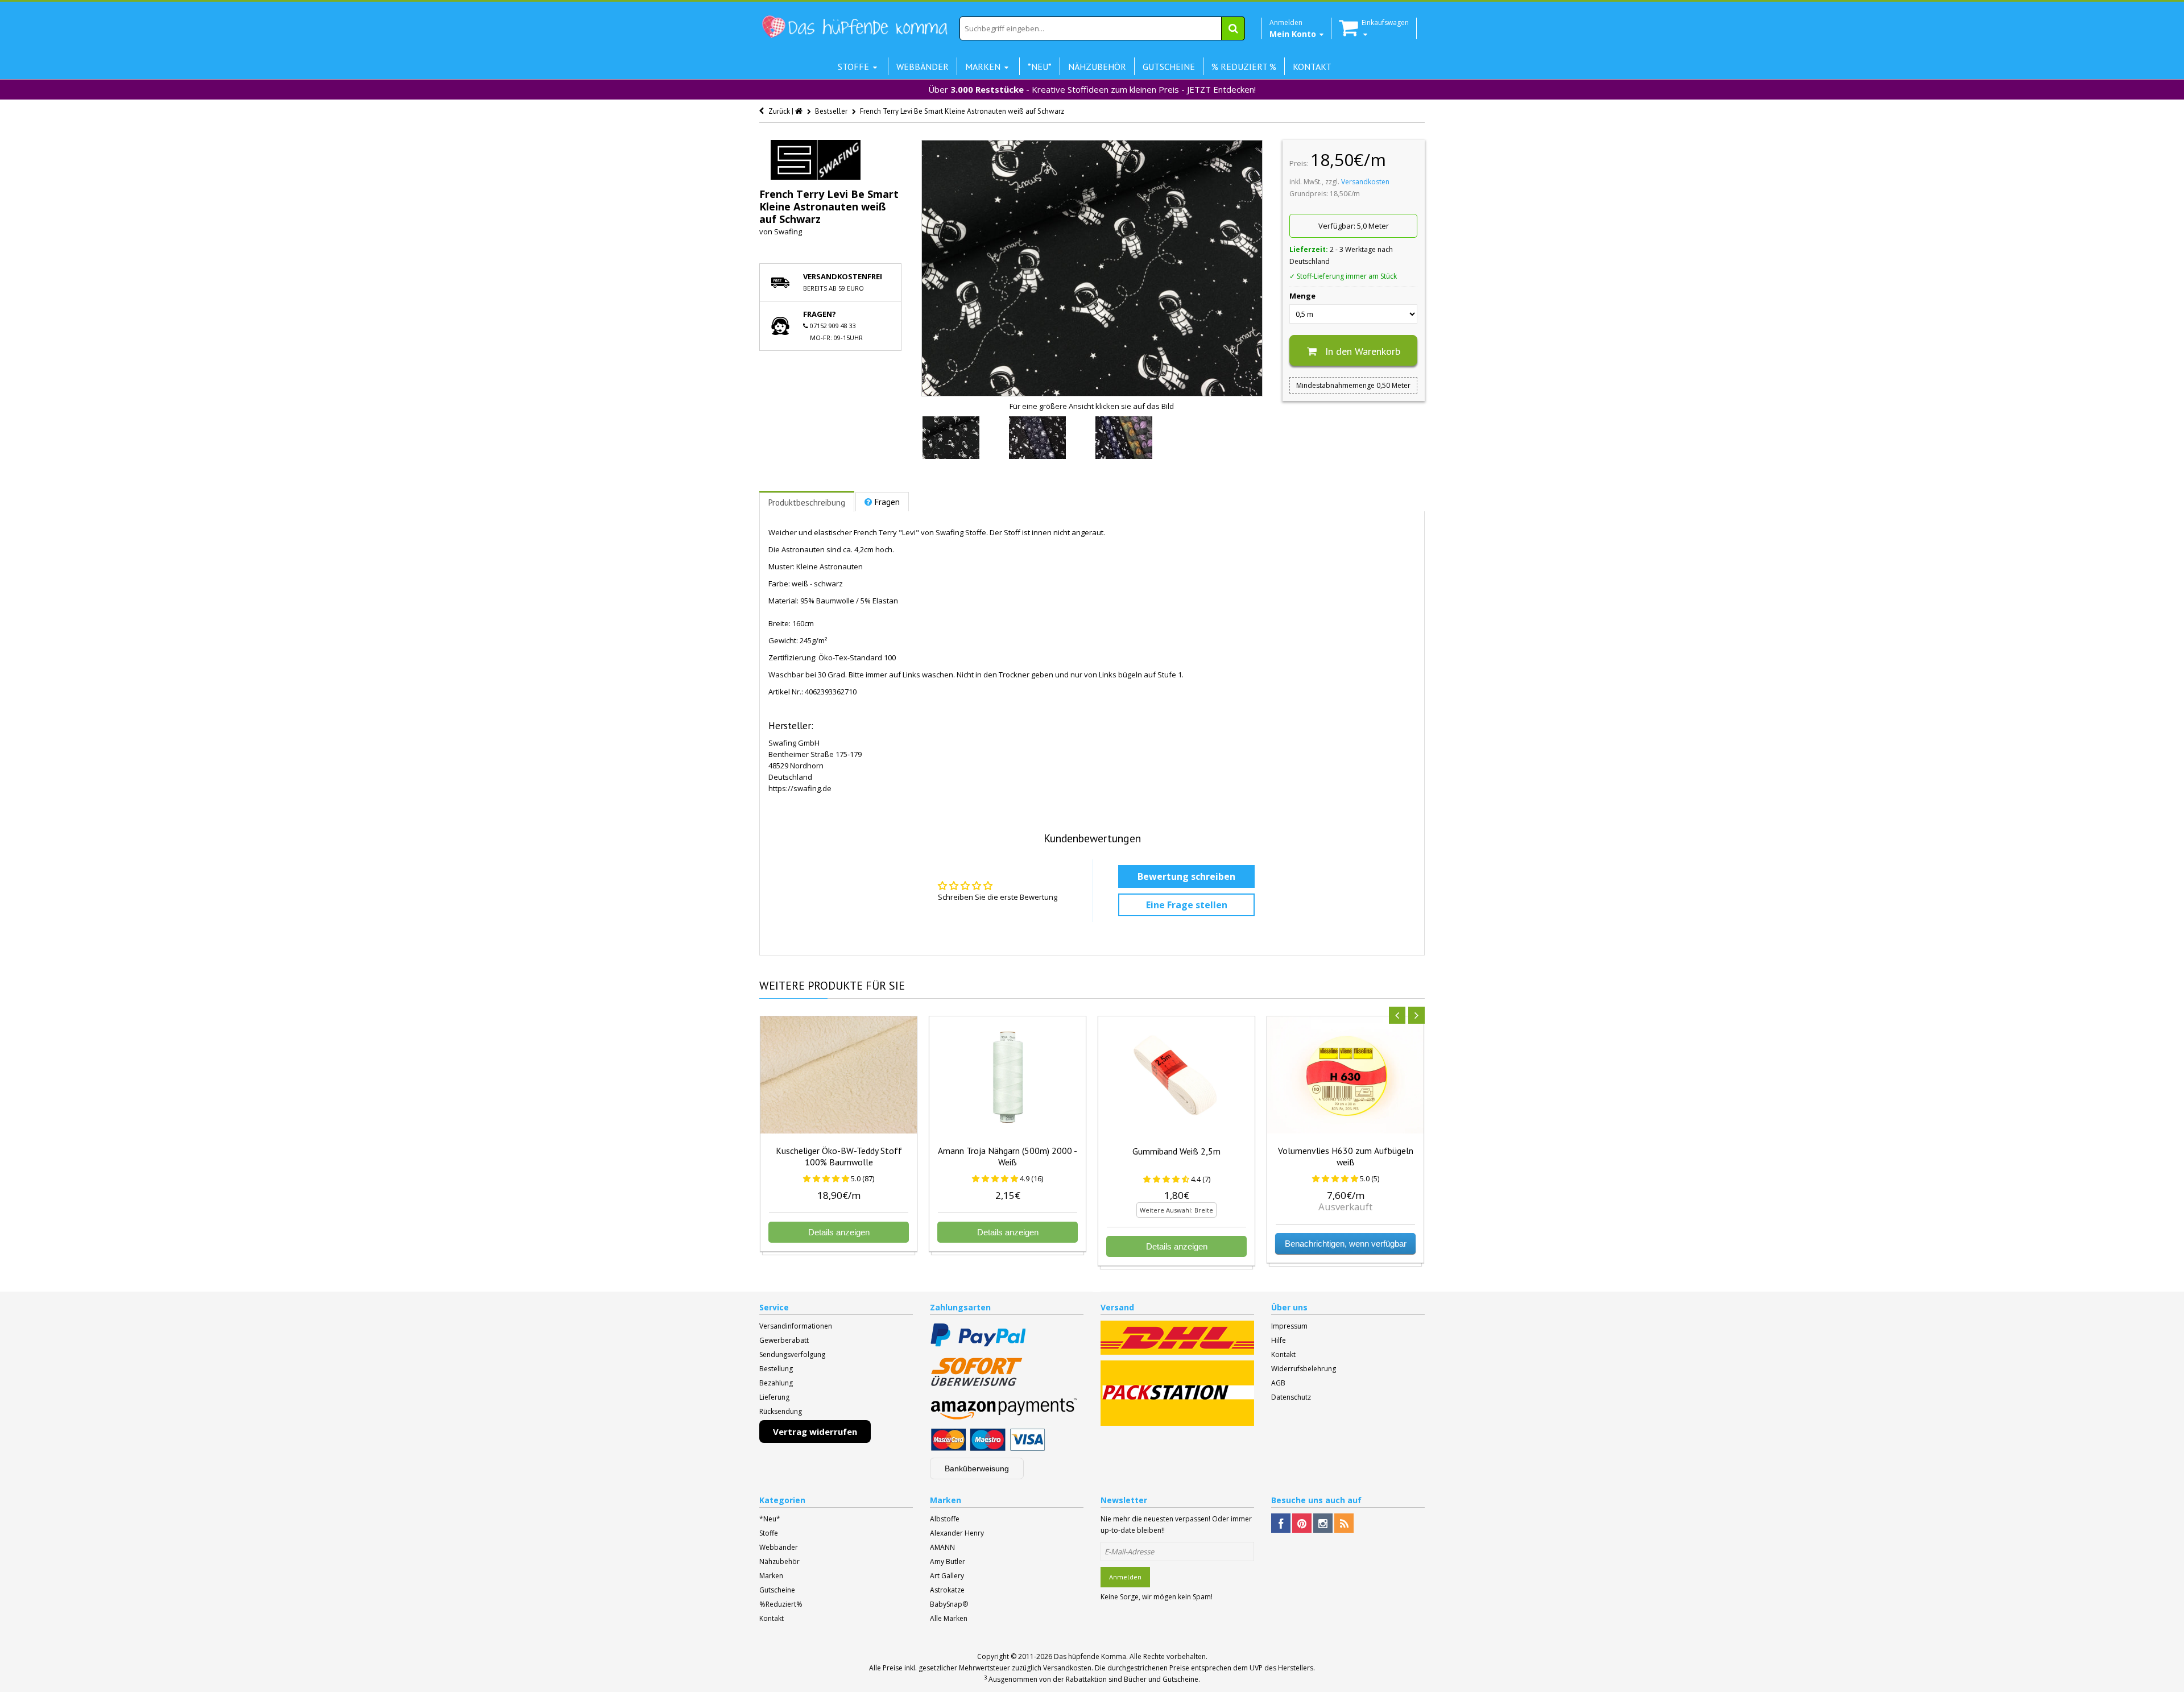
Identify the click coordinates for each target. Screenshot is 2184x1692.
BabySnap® (949, 1604)
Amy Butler (948, 1561)
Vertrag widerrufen (815, 1432)
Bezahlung (776, 1383)
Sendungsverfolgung (792, 1354)
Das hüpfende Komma (1090, 1656)
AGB (1278, 1383)
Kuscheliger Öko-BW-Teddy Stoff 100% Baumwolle (839, 1156)
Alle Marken (949, 1618)
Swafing (788, 231)
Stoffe (769, 1533)
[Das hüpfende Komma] (854, 27)
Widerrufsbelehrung (1304, 1369)
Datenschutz (1291, 1397)
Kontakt (1283, 1354)
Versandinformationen (796, 1326)
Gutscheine (777, 1590)
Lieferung (774, 1397)
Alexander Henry (957, 1533)
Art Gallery (947, 1576)
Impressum (1289, 1326)
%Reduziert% (781, 1604)
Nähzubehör (779, 1561)
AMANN (942, 1547)
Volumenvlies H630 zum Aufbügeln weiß (1346, 1156)
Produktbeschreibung (807, 502)
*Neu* (770, 1519)
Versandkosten (1365, 182)
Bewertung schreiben (1186, 876)
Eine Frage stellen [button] (1187, 905)
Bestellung (776, 1369)
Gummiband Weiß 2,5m (1176, 1151)
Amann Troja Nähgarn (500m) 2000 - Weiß (1008, 1156)
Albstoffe (945, 1519)
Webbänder (779, 1547)
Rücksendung (781, 1411)
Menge (1302, 296)
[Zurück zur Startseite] (800, 111)
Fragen (887, 502)
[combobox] (1102, 28)
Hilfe (1279, 1340)
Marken (771, 1576)
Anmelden (1125, 1577)
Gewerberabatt (784, 1340)
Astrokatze (947, 1590)
